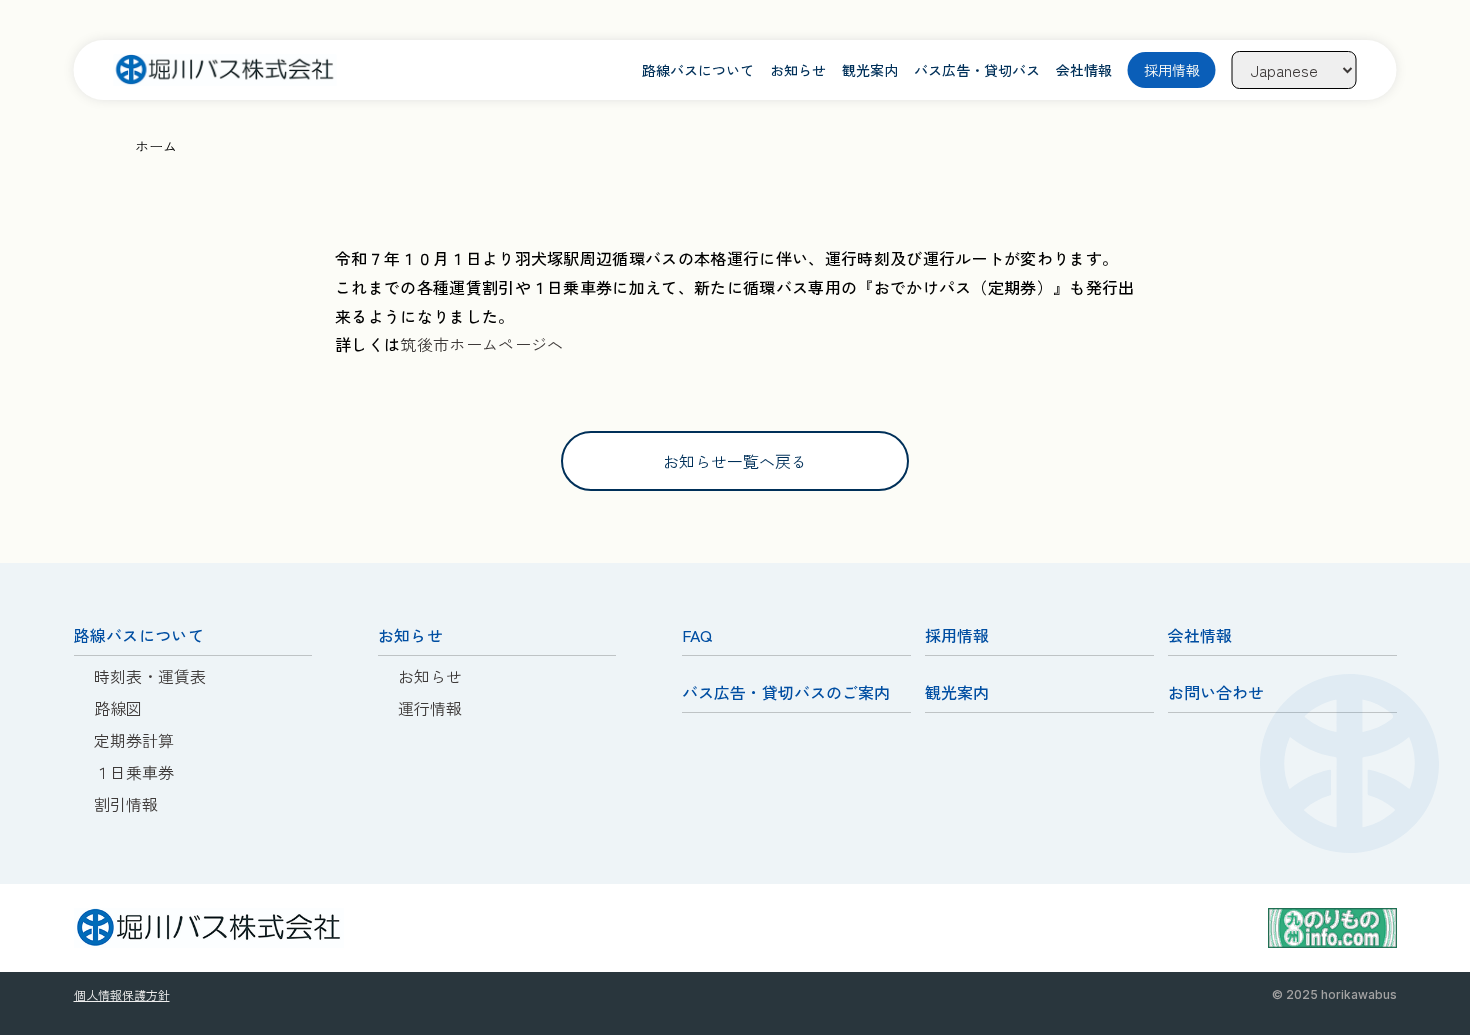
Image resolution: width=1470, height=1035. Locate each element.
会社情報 (1084, 70)
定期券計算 (134, 740)
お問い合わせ (1216, 692)
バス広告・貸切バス (977, 70)
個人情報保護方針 (122, 994)
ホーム (156, 146)
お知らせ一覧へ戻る (735, 461)
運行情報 (430, 708)
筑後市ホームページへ (481, 344)
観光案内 (870, 70)
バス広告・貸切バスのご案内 (786, 692)
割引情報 (126, 804)
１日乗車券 (134, 772)
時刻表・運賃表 (150, 676)
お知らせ (798, 70)
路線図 (118, 708)
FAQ (697, 635)
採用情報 (1172, 70)
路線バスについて (698, 70)
